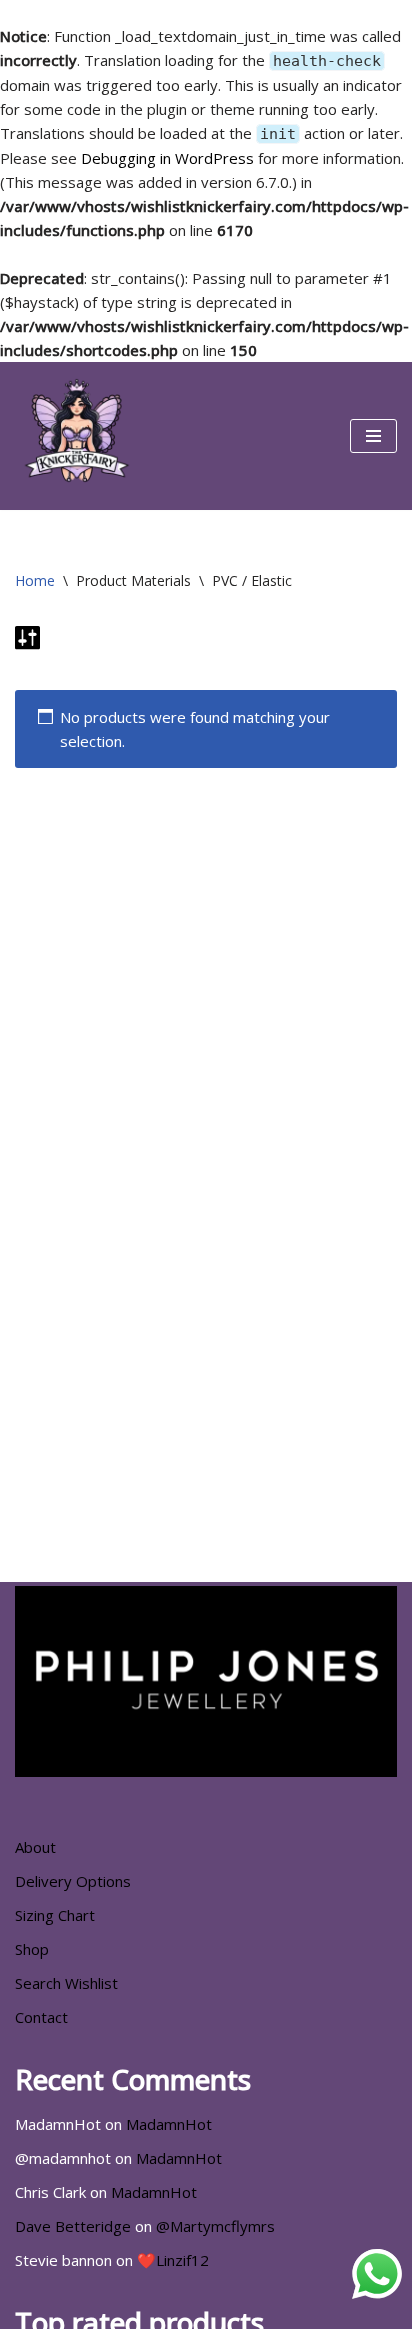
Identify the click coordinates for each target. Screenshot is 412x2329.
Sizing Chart (55, 1915)
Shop (32, 1949)
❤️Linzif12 (173, 2260)
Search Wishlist (66, 1983)
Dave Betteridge (73, 2226)
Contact (41, 2017)
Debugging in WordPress (167, 158)
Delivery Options (73, 1881)
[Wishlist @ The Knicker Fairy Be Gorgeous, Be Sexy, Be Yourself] (75, 436)
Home (35, 580)
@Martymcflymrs (215, 2226)
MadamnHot (169, 2124)
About (35, 1847)
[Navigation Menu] (373, 436)
